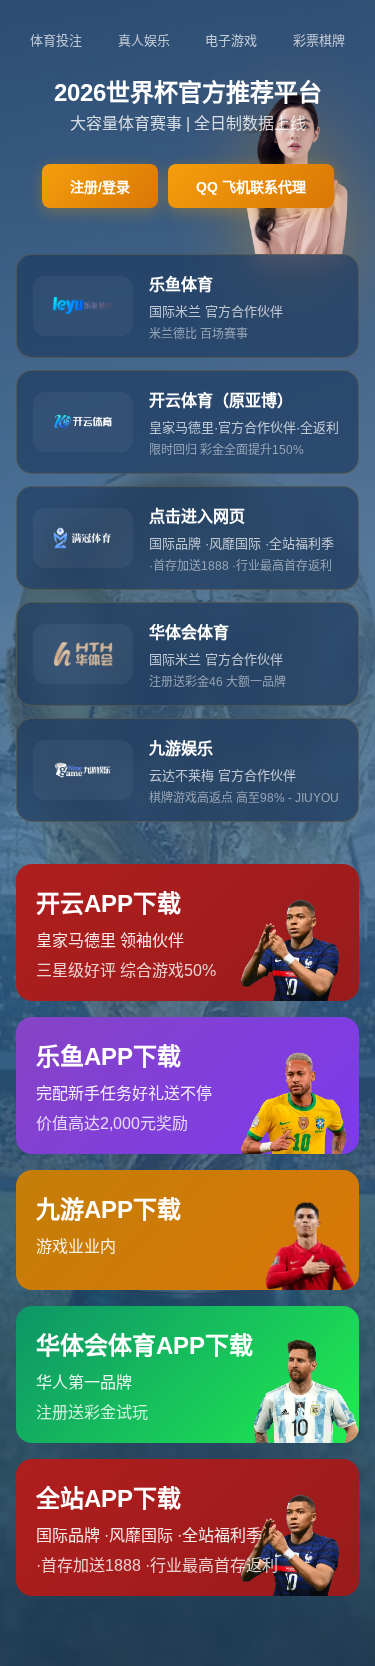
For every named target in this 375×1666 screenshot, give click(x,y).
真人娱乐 (144, 40)
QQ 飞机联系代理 (251, 187)
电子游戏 (231, 40)
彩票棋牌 (319, 40)
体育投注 (56, 40)
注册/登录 (100, 187)
